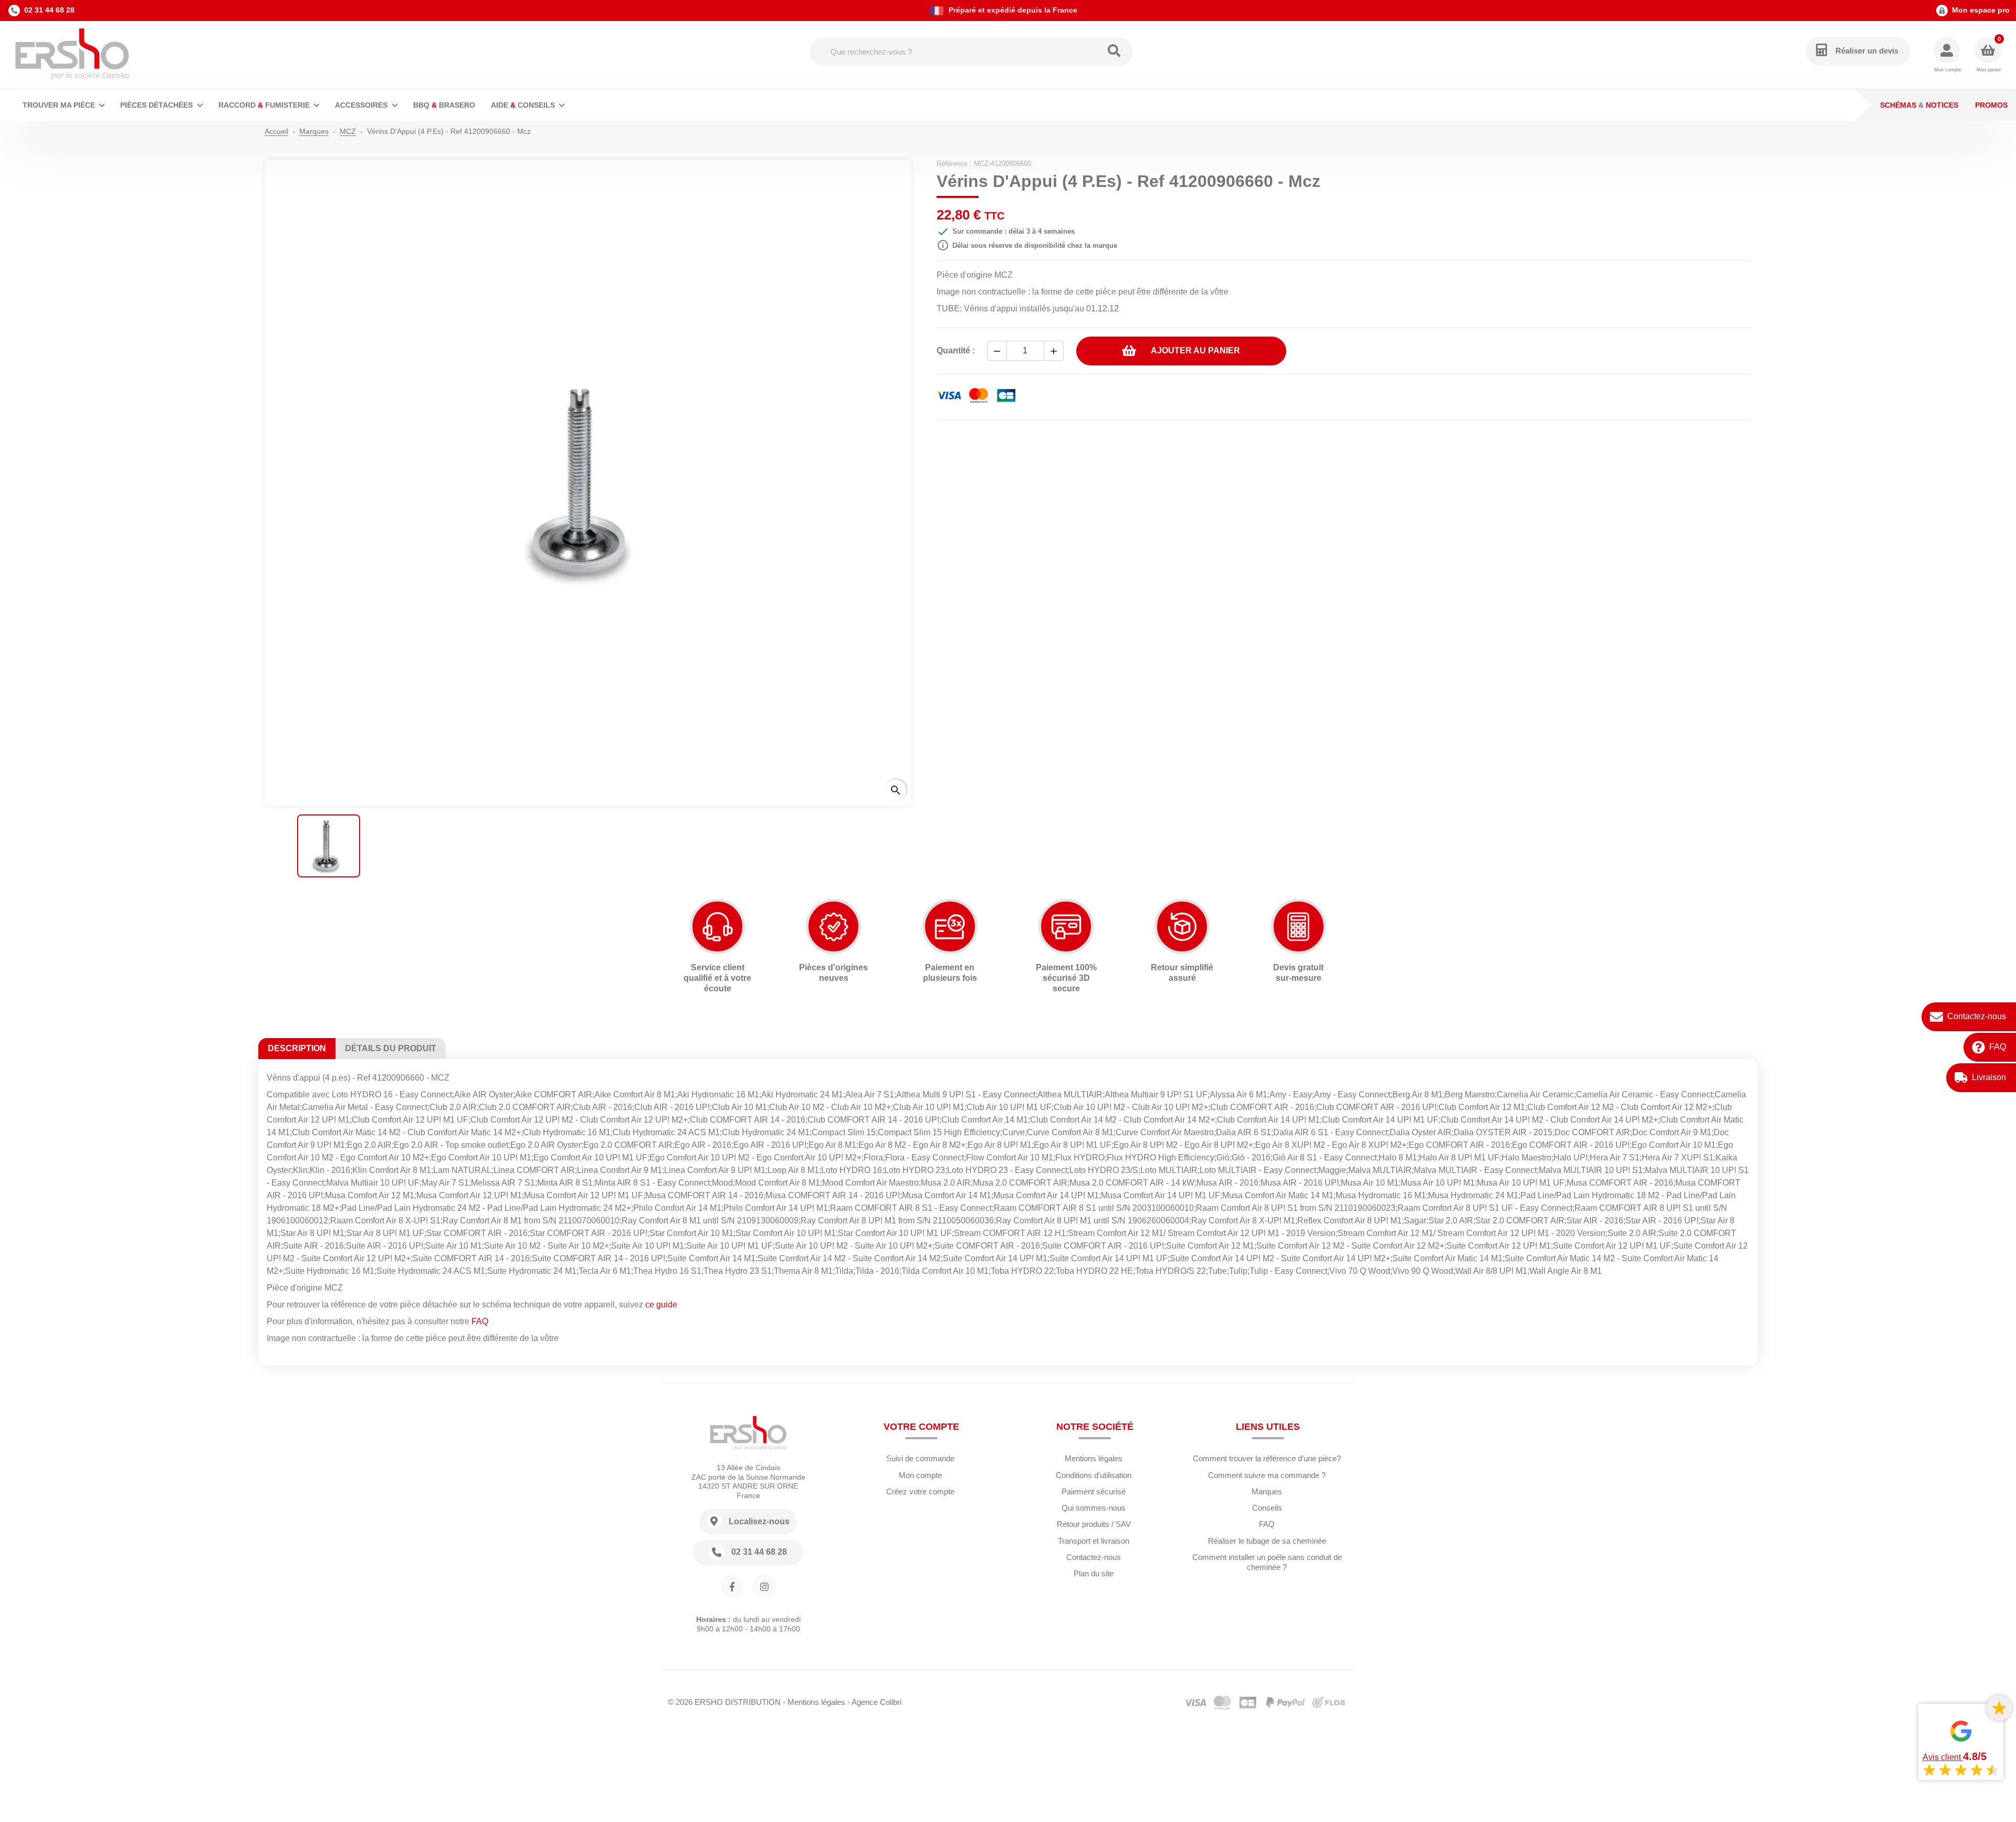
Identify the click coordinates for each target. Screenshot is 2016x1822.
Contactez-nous (1977, 1016)
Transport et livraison (1094, 1541)
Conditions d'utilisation (1094, 1475)
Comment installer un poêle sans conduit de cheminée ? (1267, 1562)
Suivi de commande (920, 1458)
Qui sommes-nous (1094, 1508)
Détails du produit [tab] (391, 1048)
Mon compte (920, 1475)
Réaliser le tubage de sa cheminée (1267, 1541)
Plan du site (1094, 1573)
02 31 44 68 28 (49, 10)
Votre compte (921, 1427)
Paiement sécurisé (1094, 1491)
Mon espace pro (1981, 10)
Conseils (1267, 1508)
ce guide (661, 1305)
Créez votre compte (920, 1491)
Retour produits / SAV (1094, 1524)
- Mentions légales (814, 1702)
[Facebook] (732, 1587)
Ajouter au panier (1195, 350)
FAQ (1998, 1047)
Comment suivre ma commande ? (1267, 1475)
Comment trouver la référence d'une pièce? (1267, 1458)
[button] (1947, 55)
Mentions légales (1094, 1458)
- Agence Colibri (874, 1702)
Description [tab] (297, 1048)
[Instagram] (764, 1587)
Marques (1267, 1491)
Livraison (1989, 1077)
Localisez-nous (759, 1521)
